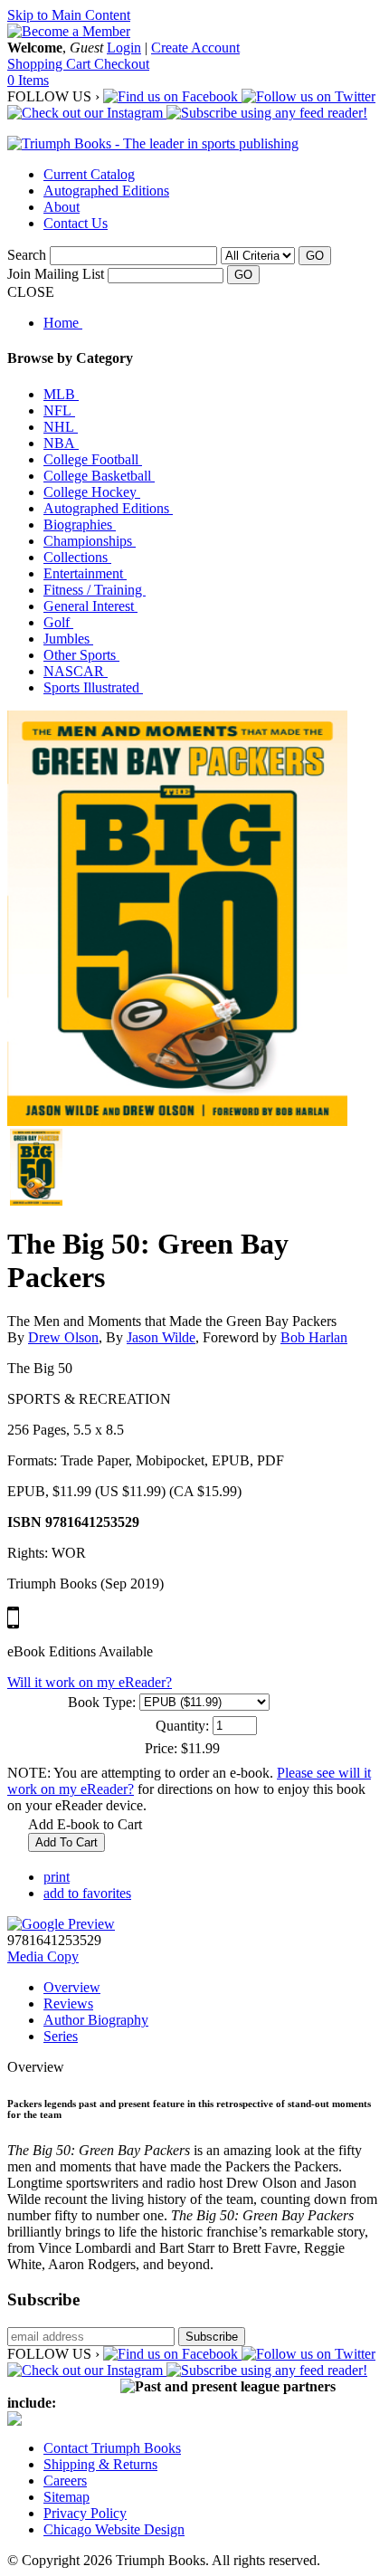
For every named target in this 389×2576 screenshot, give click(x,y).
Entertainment (85, 573)
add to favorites (87, 1893)
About (62, 207)
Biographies (80, 525)
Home (63, 323)
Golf (58, 622)
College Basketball (99, 476)
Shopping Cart (51, 64)
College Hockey (92, 492)
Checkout (122, 64)
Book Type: (102, 1702)
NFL (59, 410)
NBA (61, 443)
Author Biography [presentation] (96, 2020)
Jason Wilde (161, 1337)
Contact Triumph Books (112, 2448)
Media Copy (43, 1956)
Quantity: (182, 1726)
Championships (90, 541)
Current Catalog (89, 174)
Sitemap (66, 2497)
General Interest (90, 606)
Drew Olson (63, 1337)
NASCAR (76, 671)
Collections (77, 557)
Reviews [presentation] (68, 2004)
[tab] (213, 1988)
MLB (61, 394)
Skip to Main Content (69, 15)
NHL (61, 427)
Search (27, 255)
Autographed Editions (106, 191)
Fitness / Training (95, 590)
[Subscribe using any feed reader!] (267, 113)
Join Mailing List (56, 274)
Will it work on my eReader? (90, 1682)
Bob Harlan (314, 1337)
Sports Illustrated (93, 687)
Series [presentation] (61, 2036)
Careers (65, 2481)
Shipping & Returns (100, 2464)
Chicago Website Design (114, 2529)
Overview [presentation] (72, 1987)
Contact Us (76, 223)
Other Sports (81, 655)
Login (124, 48)
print (57, 1877)
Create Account (195, 48)
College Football (93, 459)
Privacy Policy (85, 2513)
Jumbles (68, 639)
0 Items (28, 80)
